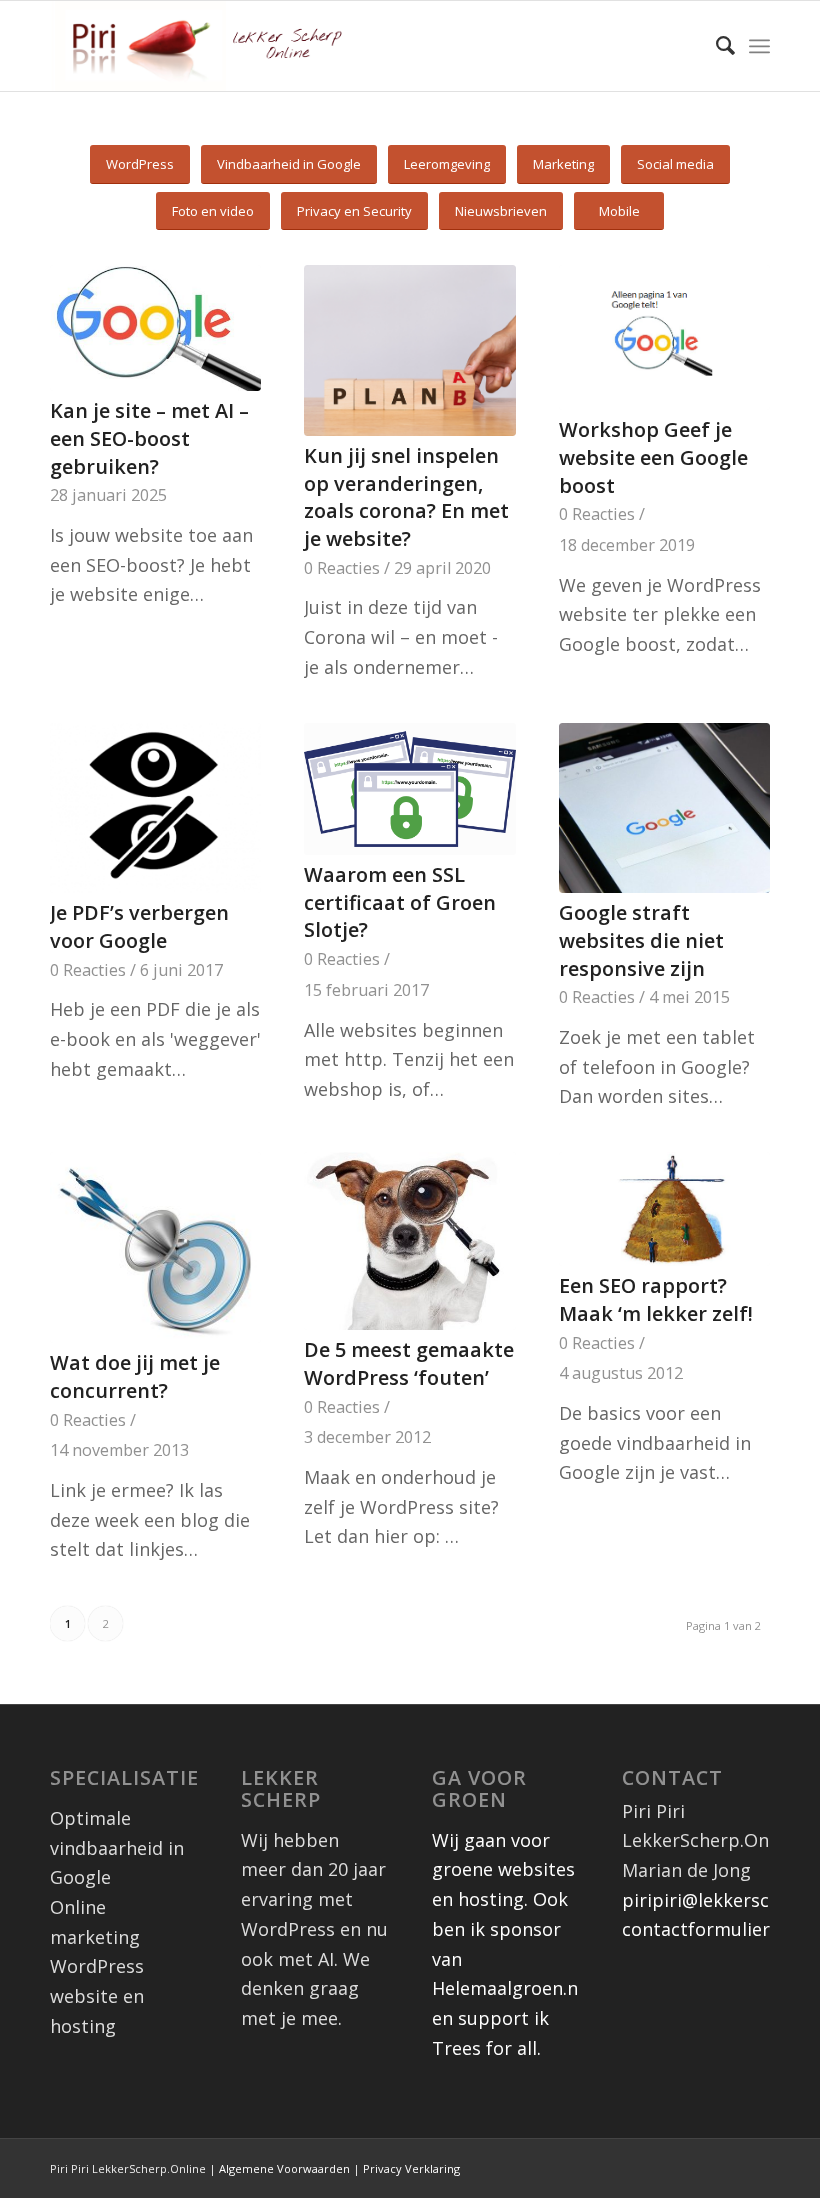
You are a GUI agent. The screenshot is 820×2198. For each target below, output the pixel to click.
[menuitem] (715, 46)
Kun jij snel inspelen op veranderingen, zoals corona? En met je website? (406, 497)
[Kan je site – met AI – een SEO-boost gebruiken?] (155, 328)
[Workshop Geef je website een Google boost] (664, 337)
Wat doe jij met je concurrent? (135, 1376)
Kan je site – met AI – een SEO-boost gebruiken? (149, 438)
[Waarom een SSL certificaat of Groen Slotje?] (409, 789)
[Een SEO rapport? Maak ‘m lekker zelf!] (664, 1209)
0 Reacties (342, 568)
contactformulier (696, 1929)
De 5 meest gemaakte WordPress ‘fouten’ (409, 1363)
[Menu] (759, 46)
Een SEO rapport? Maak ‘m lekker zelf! (656, 1299)
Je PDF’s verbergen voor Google (139, 926)
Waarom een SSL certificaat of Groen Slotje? (400, 902)
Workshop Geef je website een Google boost (653, 457)
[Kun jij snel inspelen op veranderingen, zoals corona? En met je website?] (409, 350)
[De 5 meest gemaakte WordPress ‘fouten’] (409, 1241)
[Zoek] (715, 46)
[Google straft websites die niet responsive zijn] (664, 808)
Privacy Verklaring (411, 2168)
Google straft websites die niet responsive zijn (641, 940)
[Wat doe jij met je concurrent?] (155, 1247)
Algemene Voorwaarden (284, 2168)
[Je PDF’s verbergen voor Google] (155, 808)
